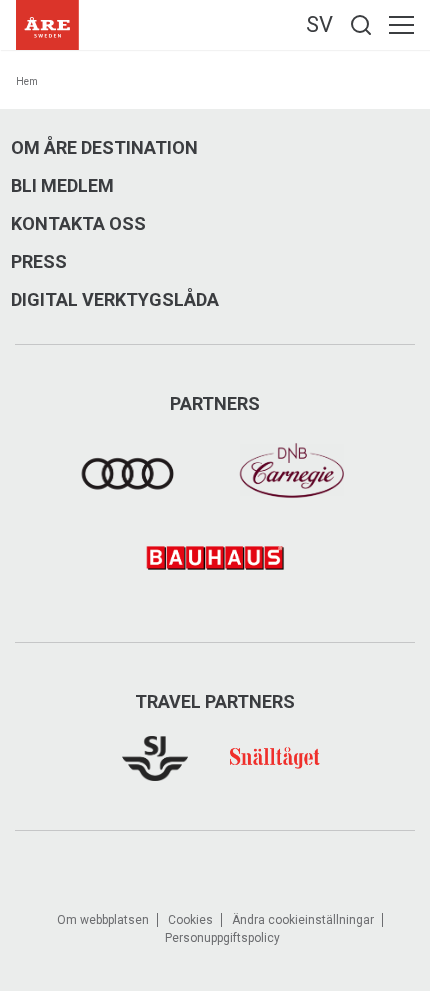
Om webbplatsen (103, 920)
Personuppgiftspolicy (222, 938)
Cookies (190, 920)
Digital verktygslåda (115, 300)
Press (39, 262)
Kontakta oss (78, 224)
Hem (27, 81)
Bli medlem (62, 186)
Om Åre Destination (104, 148)
